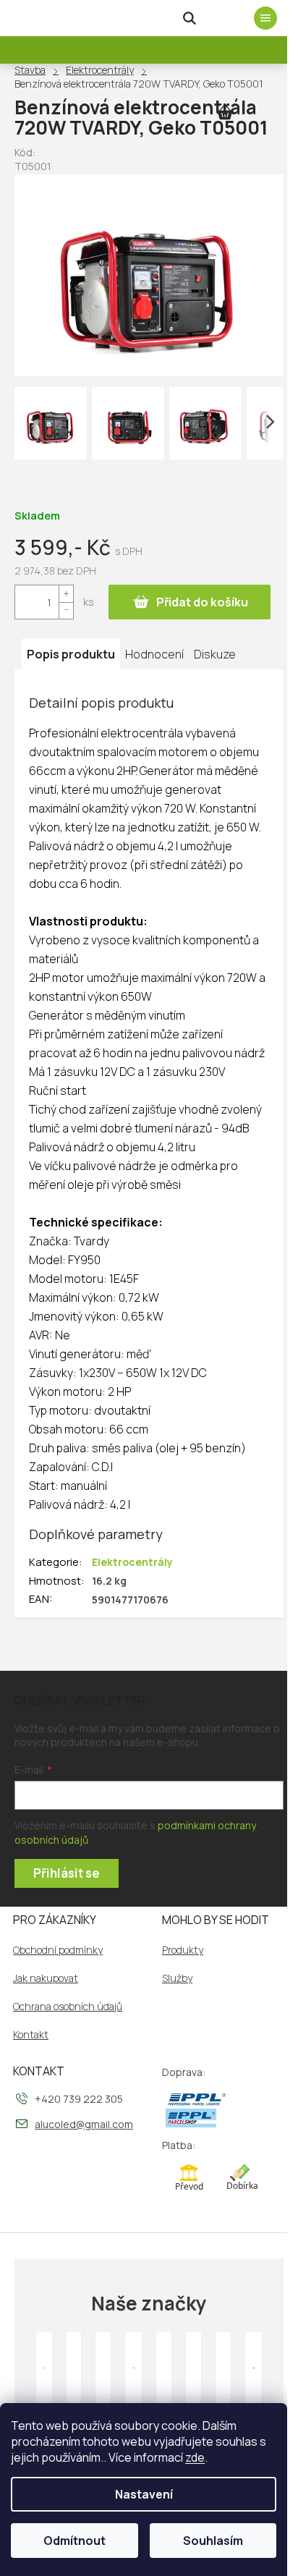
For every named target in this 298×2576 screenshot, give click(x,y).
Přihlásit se (67, 1873)
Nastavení (144, 2494)
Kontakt (31, 2035)
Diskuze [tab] (215, 654)
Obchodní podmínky (58, 1950)
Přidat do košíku (202, 602)
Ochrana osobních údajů (68, 2007)
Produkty (183, 1950)
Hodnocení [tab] (154, 654)
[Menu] (265, 18)
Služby (177, 1978)
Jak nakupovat (46, 1978)
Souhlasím (213, 2541)
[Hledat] (190, 18)
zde (195, 2457)
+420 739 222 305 (79, 2099)
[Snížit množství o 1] (66, 610)
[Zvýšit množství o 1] (66, 594)
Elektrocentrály (132, 1562)
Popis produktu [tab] (71, 654)
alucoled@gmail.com (84, 2124)
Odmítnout (74, 2541)
